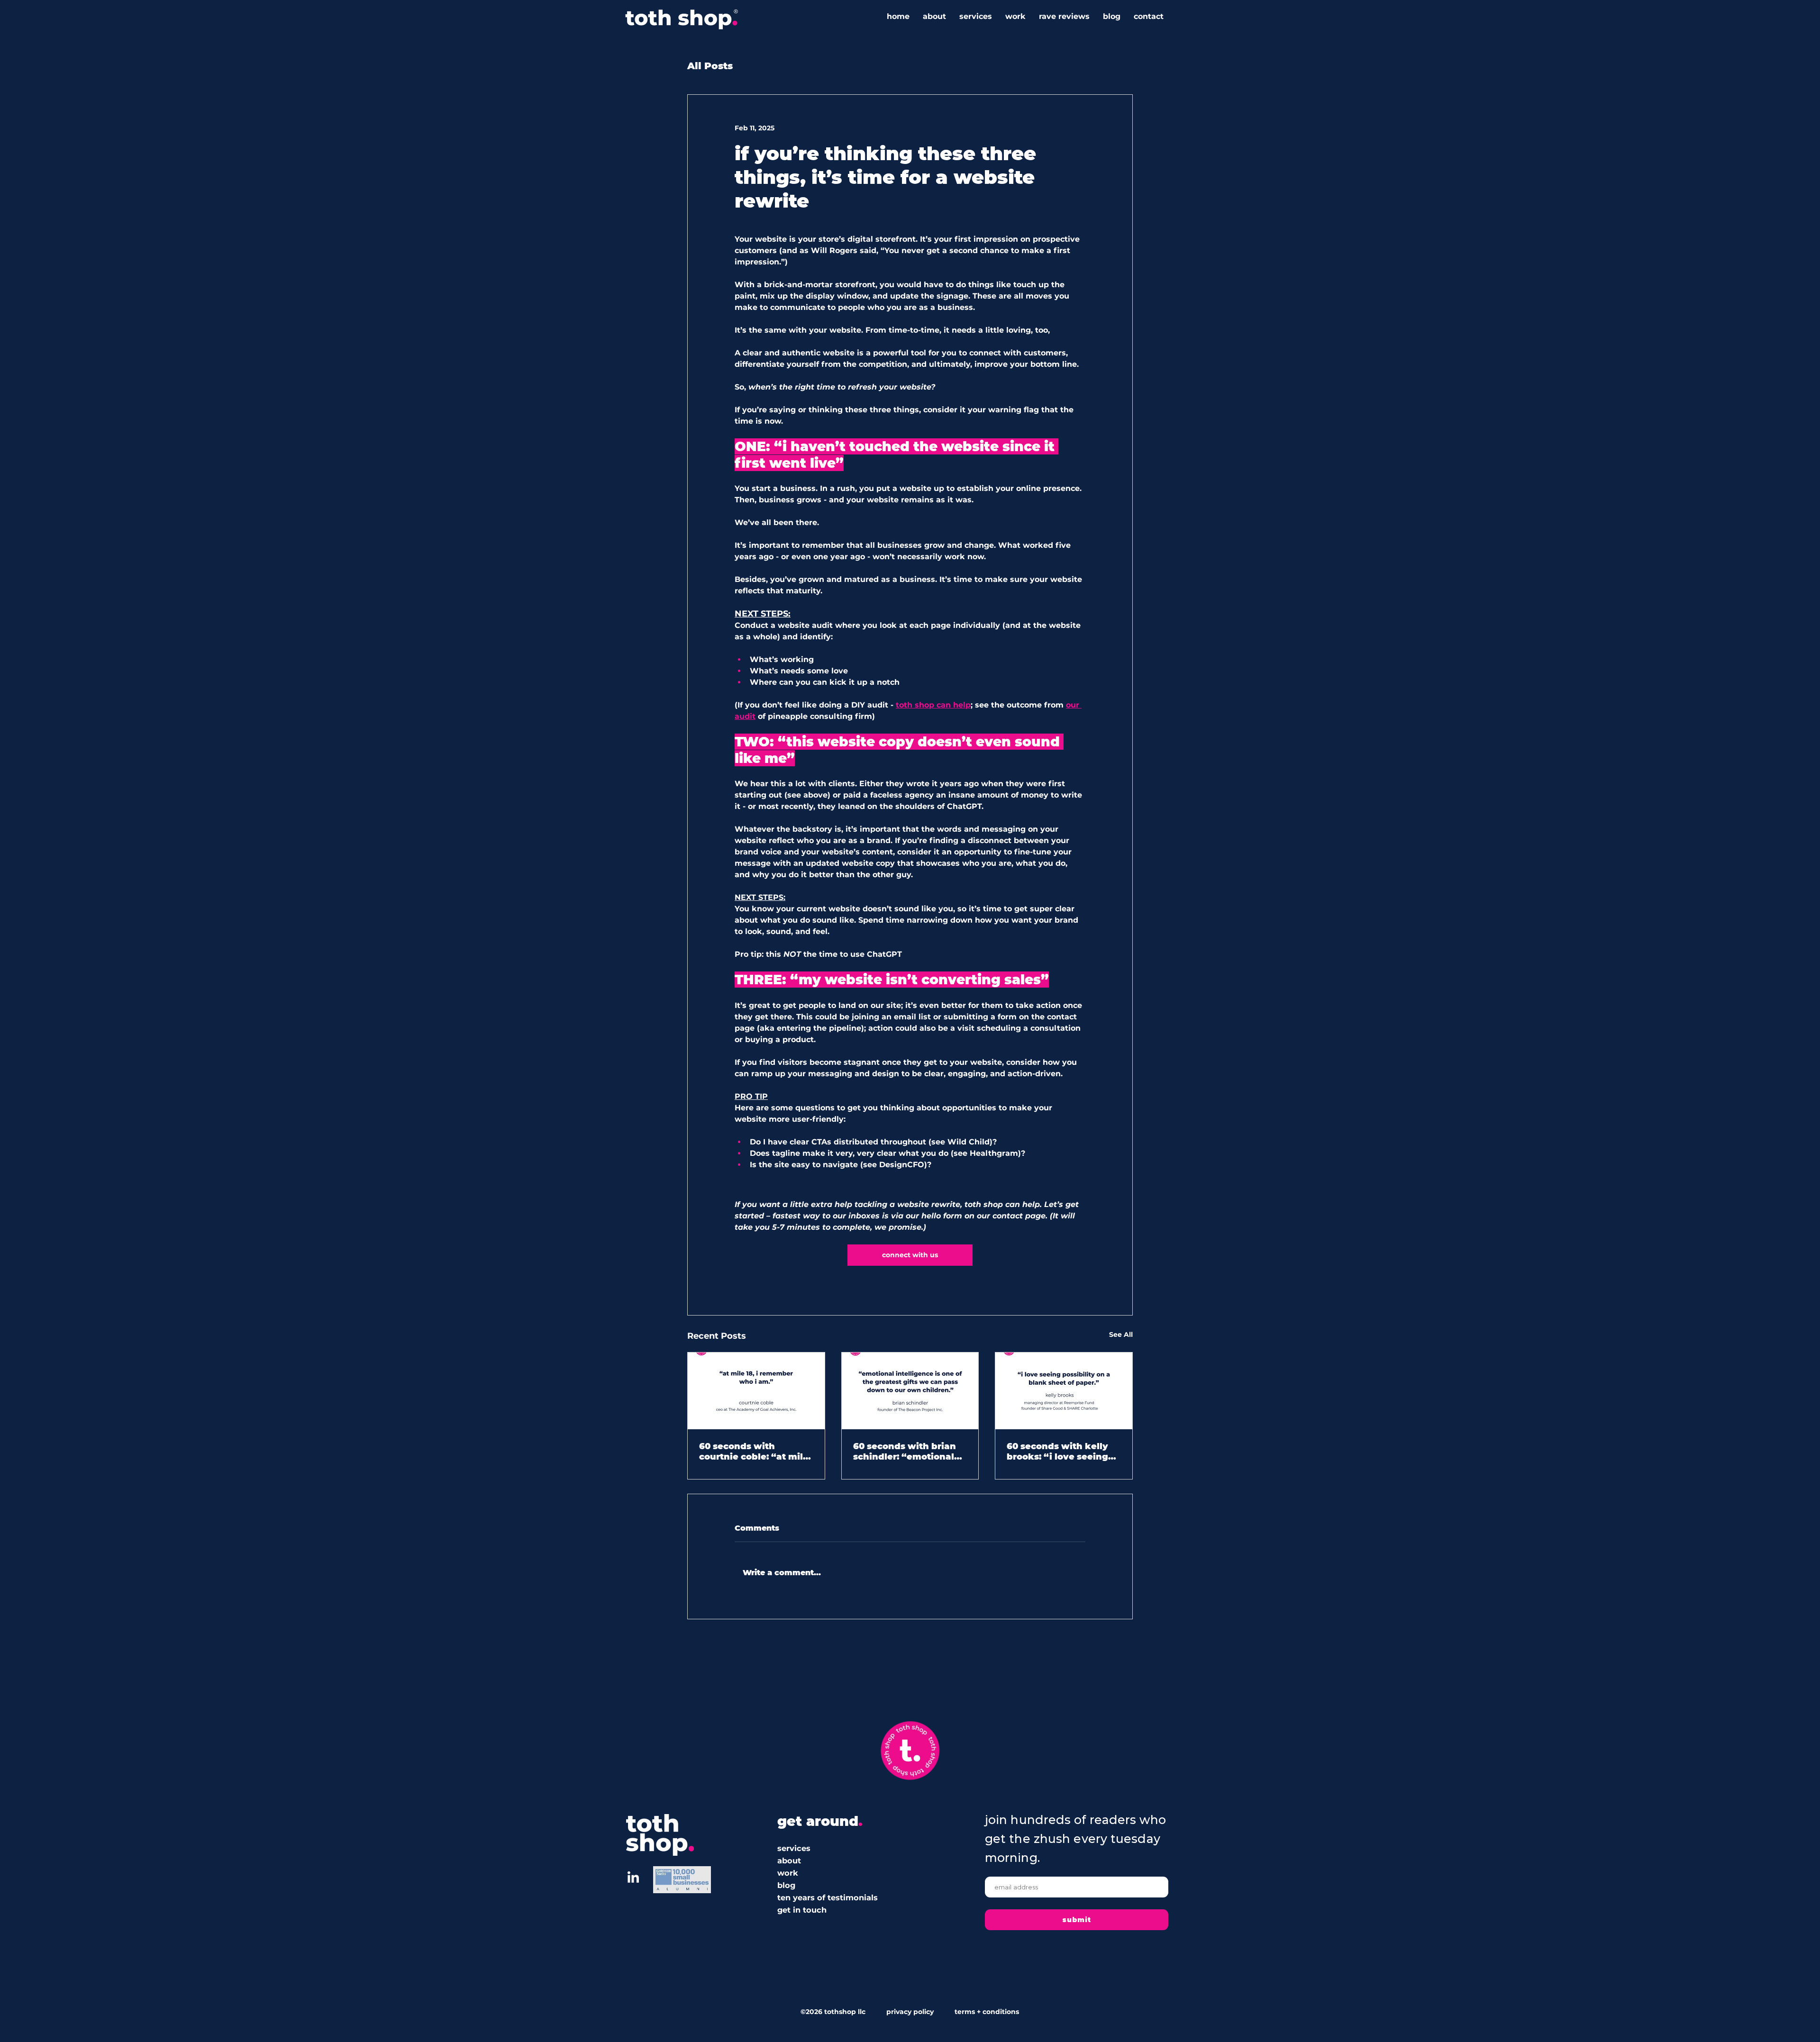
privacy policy (910, 2012)
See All (1121, 1334)
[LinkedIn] (633, 1878)
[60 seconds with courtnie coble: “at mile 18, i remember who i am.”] (756, 1391)
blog (786, 1885)
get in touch (802, 1910)
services (794, 1848)
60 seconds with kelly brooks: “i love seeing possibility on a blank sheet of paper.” (1057, 1452)
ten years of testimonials (828, 1897)
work (788, 1873)
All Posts (710, 66)
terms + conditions (985, 2012)
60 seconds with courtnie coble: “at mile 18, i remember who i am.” (754, 1452)
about (789, 1860)
